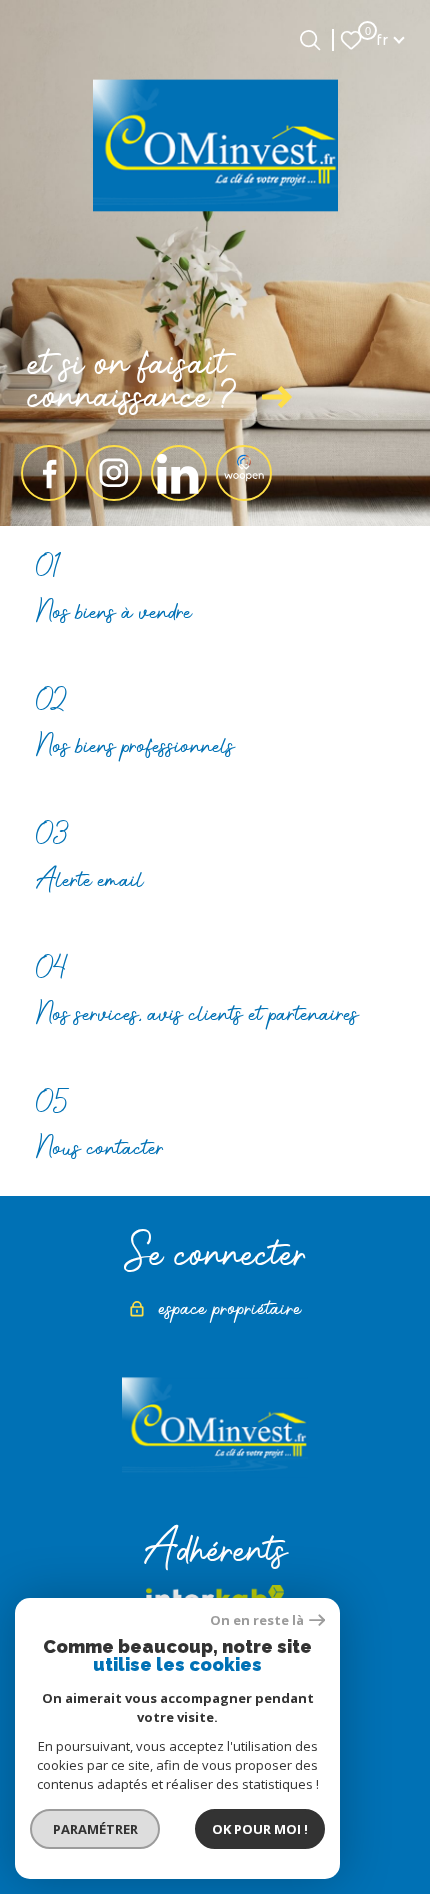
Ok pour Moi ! (260, 1829)
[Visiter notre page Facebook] (49, 473)
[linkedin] (179, 473)
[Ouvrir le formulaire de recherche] (310, 40)
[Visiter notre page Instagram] (114, 473)
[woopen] (244, 473)
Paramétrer (95, 1829)
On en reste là (257, 1620)
